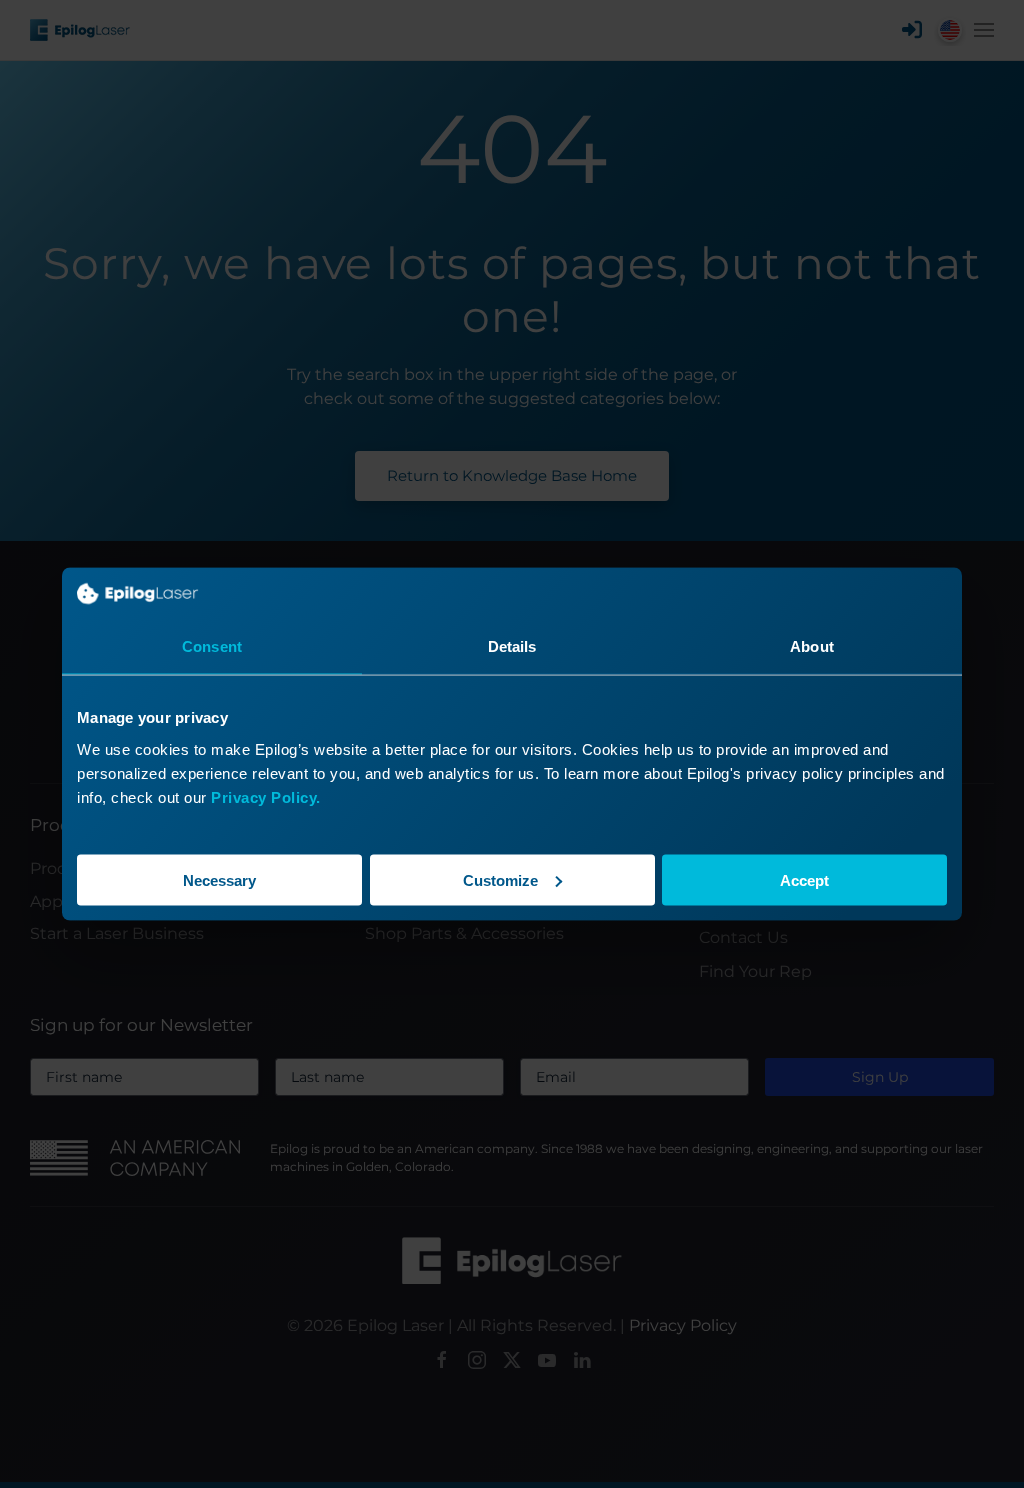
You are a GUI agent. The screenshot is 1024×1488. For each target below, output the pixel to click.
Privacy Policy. (266, 796)
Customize (500, 879)
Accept (804, 879)
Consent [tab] (212, 646)
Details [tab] (512, 646)
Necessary (219, 879)
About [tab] (812, 646)
